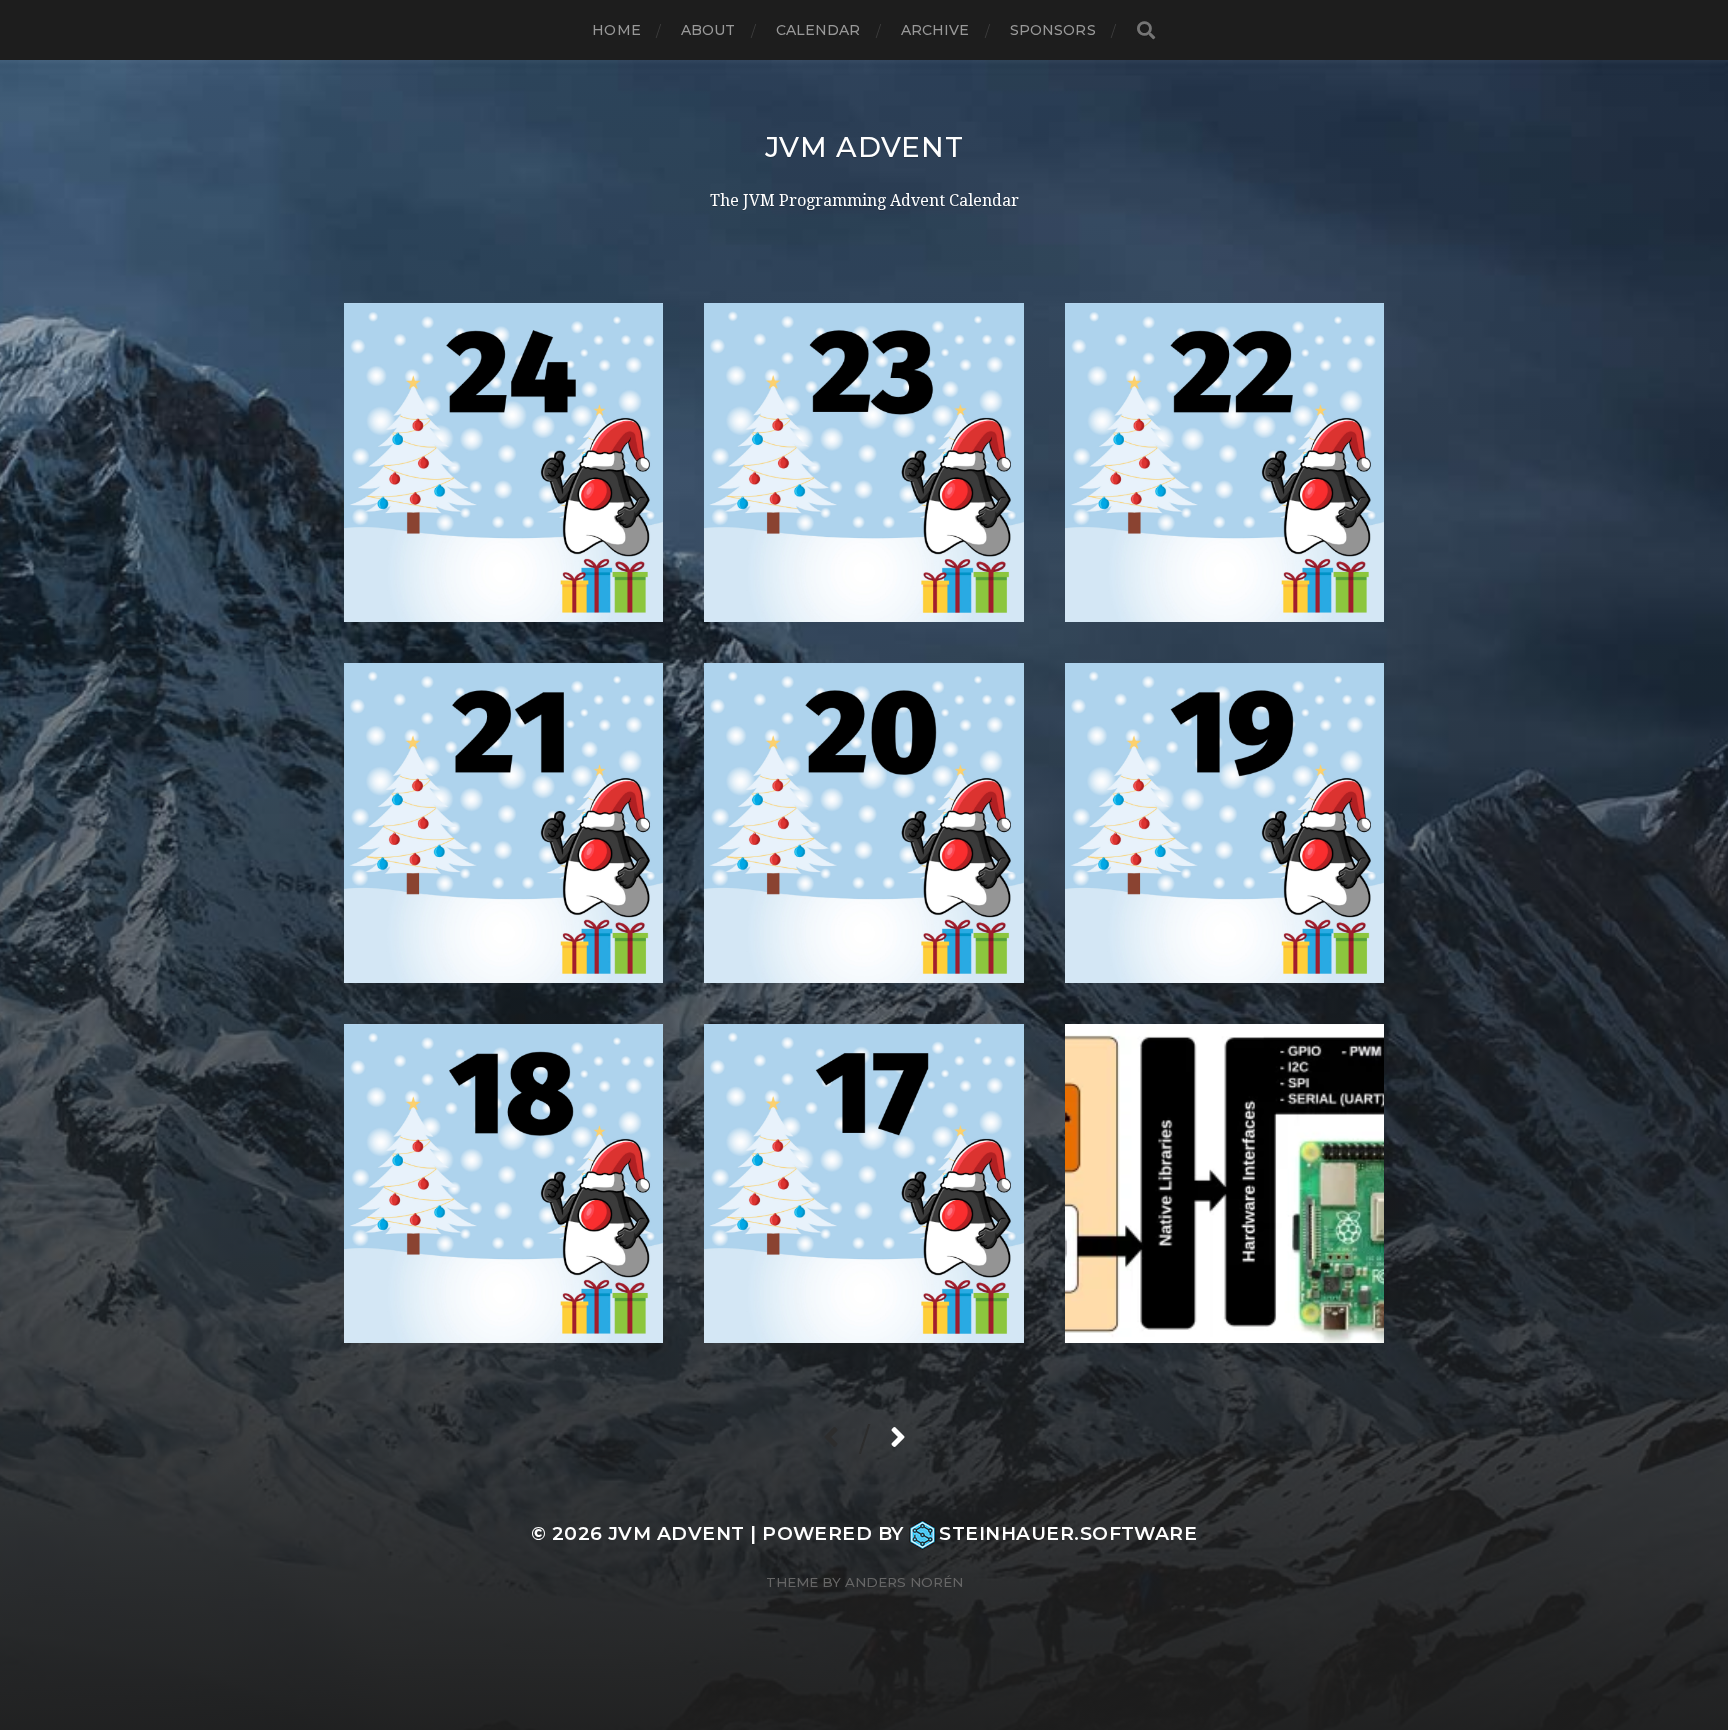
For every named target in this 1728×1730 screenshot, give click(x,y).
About (708, 30)
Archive (935, 30)
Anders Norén (904, 1582)
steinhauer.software (1068, 1533)
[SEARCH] (1146, 30)
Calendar (818, 30)
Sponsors (1053, 30)
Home (616, 30)
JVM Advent (864, 147)
